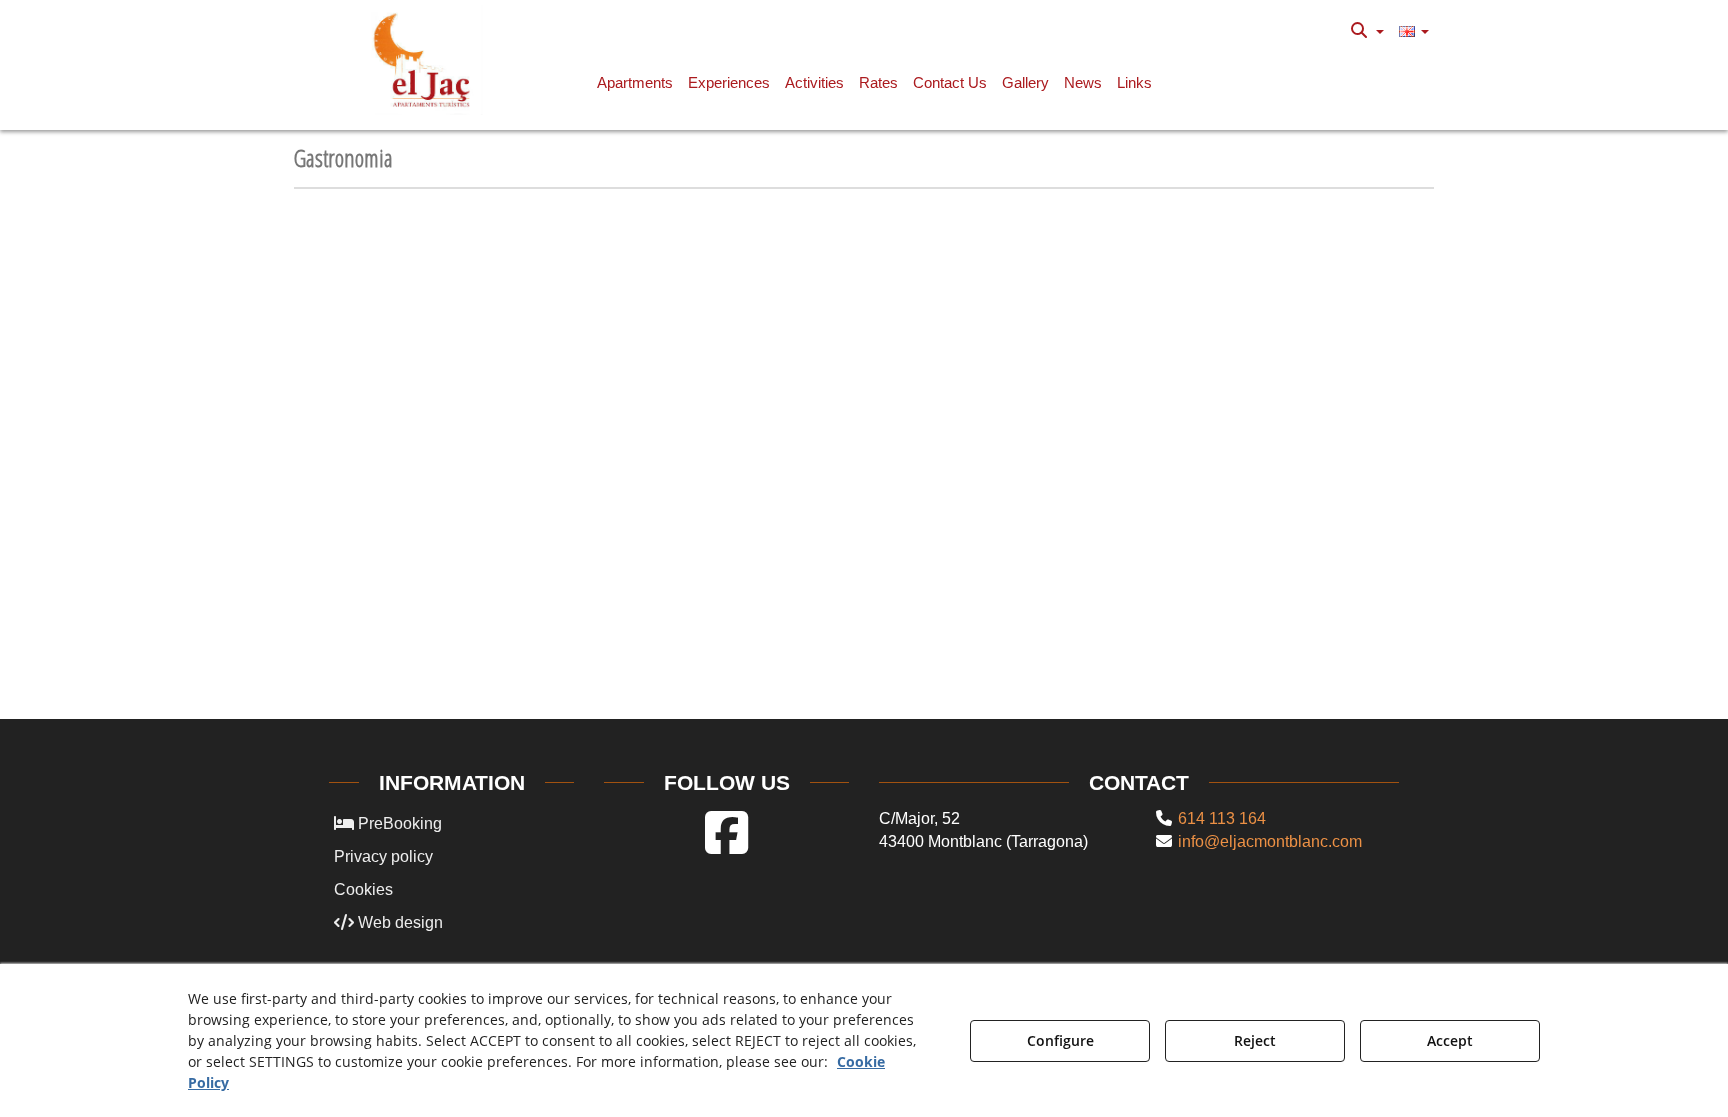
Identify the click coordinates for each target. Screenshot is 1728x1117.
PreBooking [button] (398, 823)
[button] (425, 60)
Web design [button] (398, 922)
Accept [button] (1450, 1040)
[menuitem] (1367, 31)
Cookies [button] (363, 889)
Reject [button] (1255, 1040)
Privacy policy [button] (383, 856)
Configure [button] (1060, 1040)
